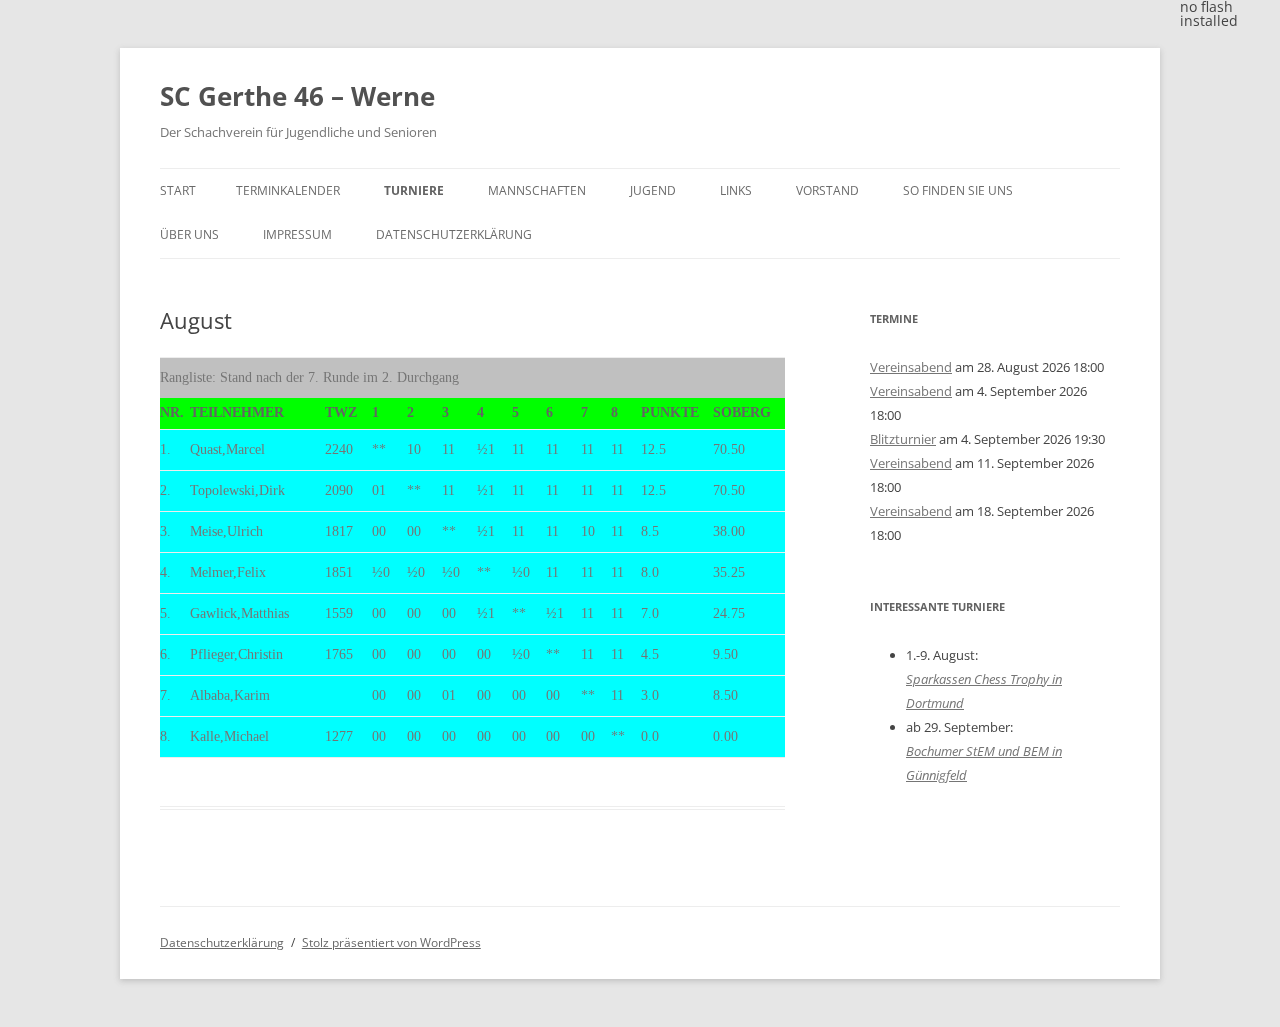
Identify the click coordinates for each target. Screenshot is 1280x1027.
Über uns (189, 234)
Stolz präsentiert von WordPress (391, 942)
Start (178, 190)
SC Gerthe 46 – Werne (297, 96)
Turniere (414, 190)
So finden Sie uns (958, 190)
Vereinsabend (911, 367)
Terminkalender (288, 190)
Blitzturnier (903, 439)
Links (736, 190)
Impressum (297, 234)
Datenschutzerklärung (454, 234)
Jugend (653, 190)
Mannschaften (537, 190)
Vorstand (827, 190)
